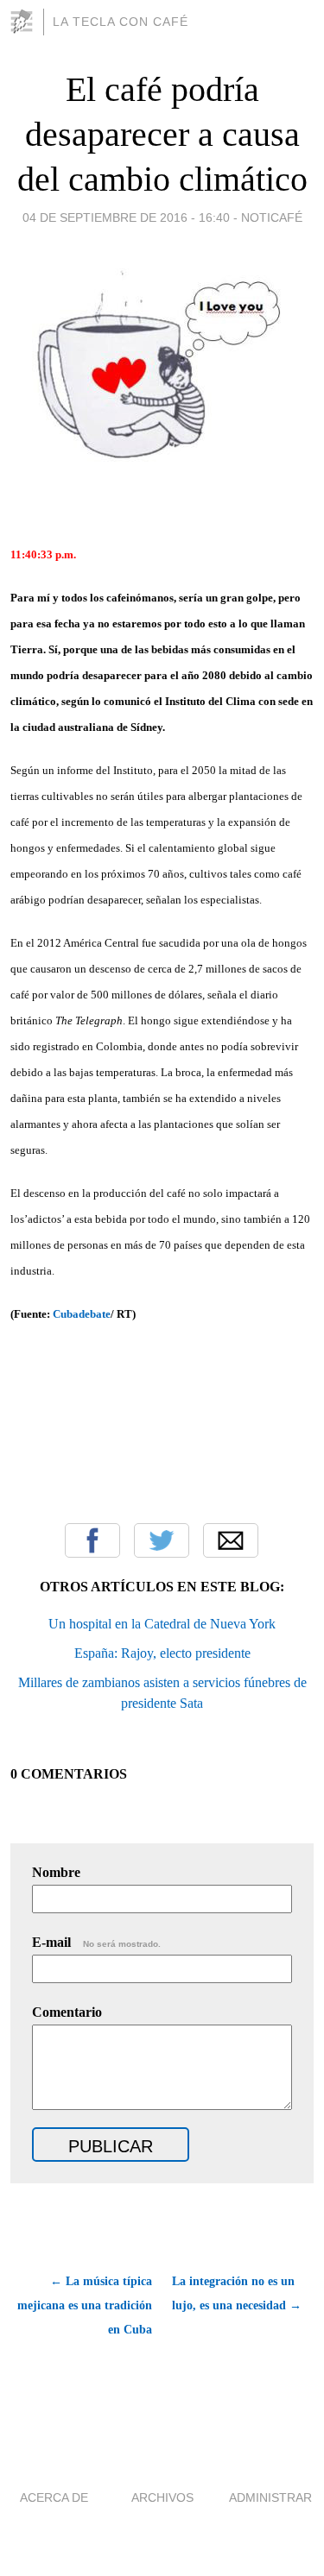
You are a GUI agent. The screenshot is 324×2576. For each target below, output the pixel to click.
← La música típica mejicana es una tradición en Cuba (85, 2305)
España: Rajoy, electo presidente (162, 1653)
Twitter (162, 1540)
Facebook (92, 1540)
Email (231, 1540)
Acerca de (54, 2497)
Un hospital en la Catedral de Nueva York (162, 1624)
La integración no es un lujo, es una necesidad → (237, 2293)
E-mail (96, 1942)
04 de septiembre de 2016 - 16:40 (126, 217)
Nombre (56, 1872)
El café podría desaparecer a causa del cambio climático (162, 134)
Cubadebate (82, 1314)
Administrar (270, 2497)
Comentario (67, 2012)
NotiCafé (272, 217)
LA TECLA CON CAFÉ (121, 22)
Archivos (162, 2497)
